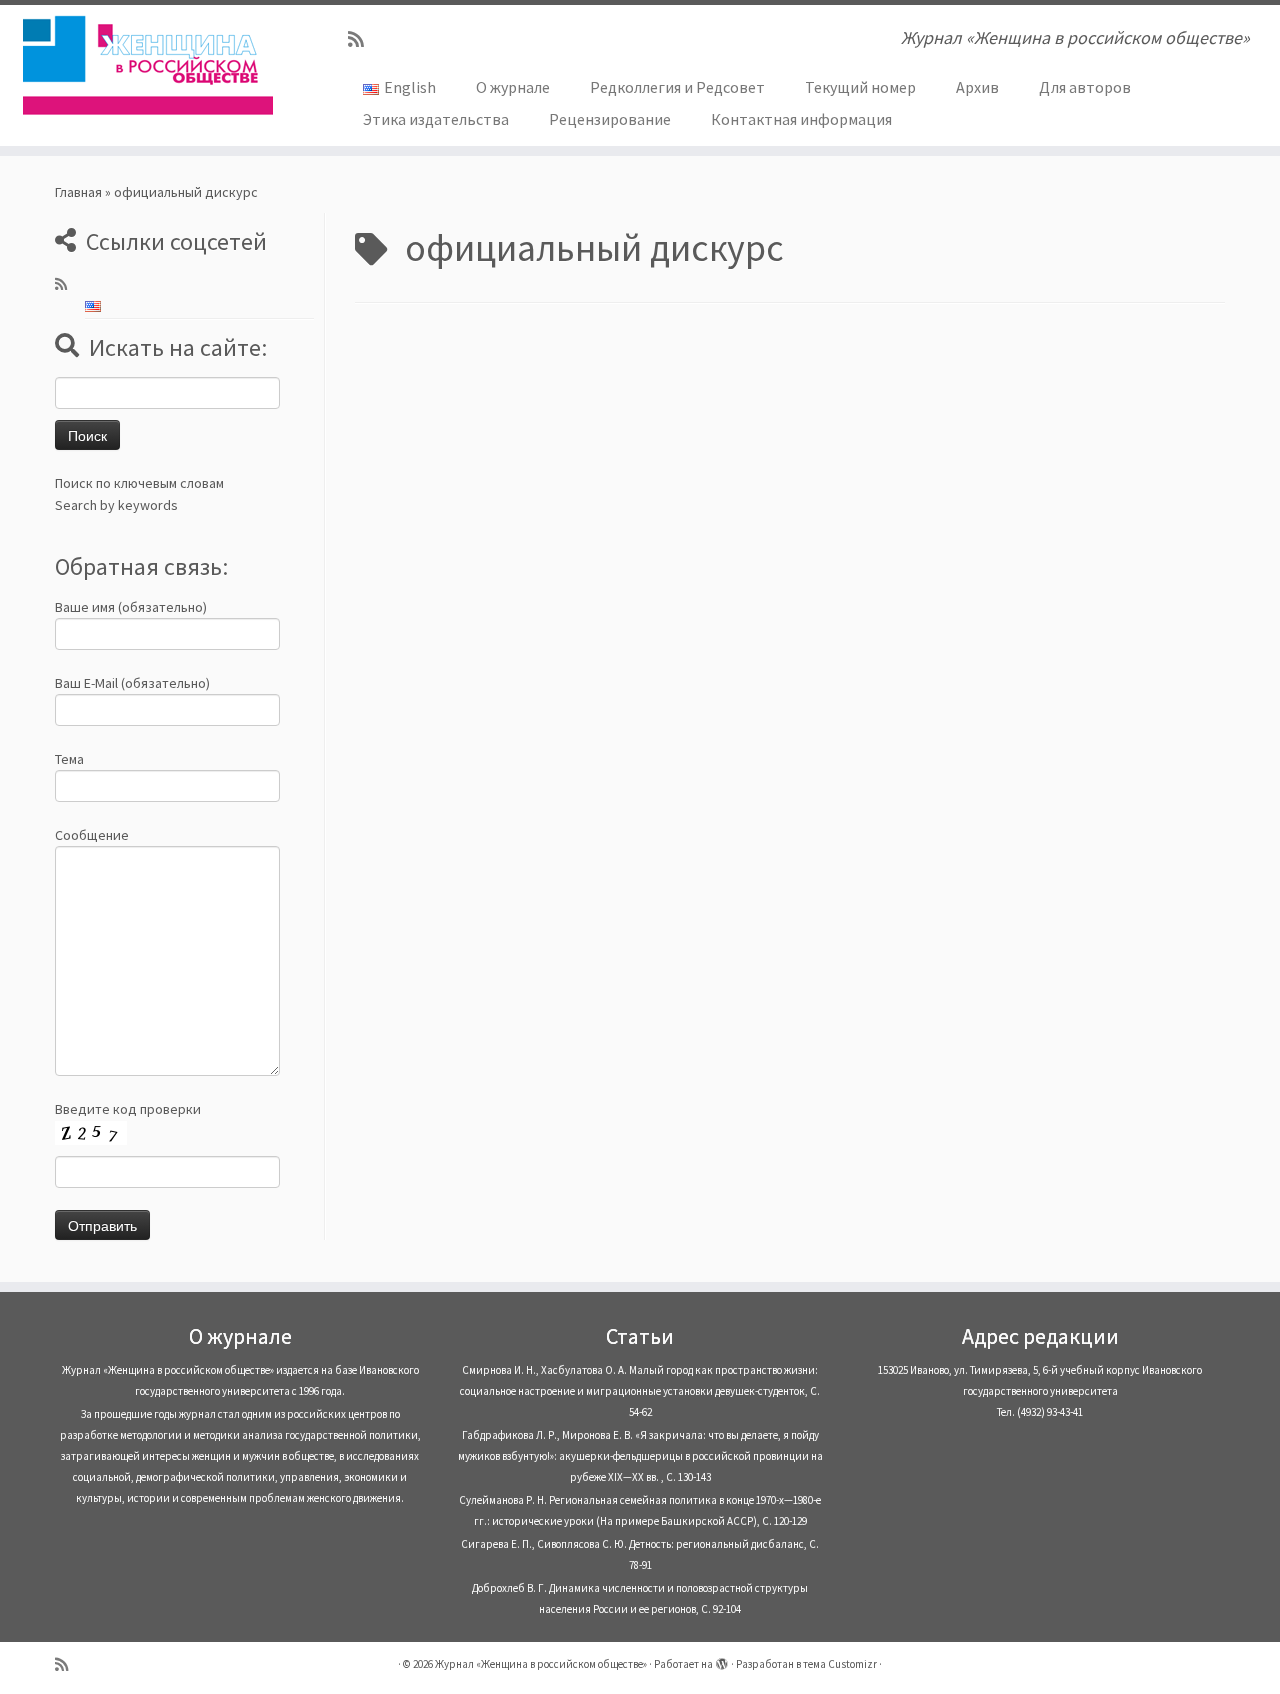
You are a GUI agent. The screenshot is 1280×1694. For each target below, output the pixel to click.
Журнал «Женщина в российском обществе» (541, 1664)
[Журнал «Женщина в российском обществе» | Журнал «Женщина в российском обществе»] (147, 65)
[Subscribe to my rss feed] (362, 39)
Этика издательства (436, 119)
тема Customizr (840, 1664)
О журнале (513, 87)
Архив (977, 87)
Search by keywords (116, 505)
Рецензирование (610, 119)
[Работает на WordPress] (722, 1660)
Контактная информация (801, 119)
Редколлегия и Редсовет (677, 87)
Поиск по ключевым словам (139, 483)
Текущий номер (860, 87)
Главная (78, 192)
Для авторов (1085, 87)
